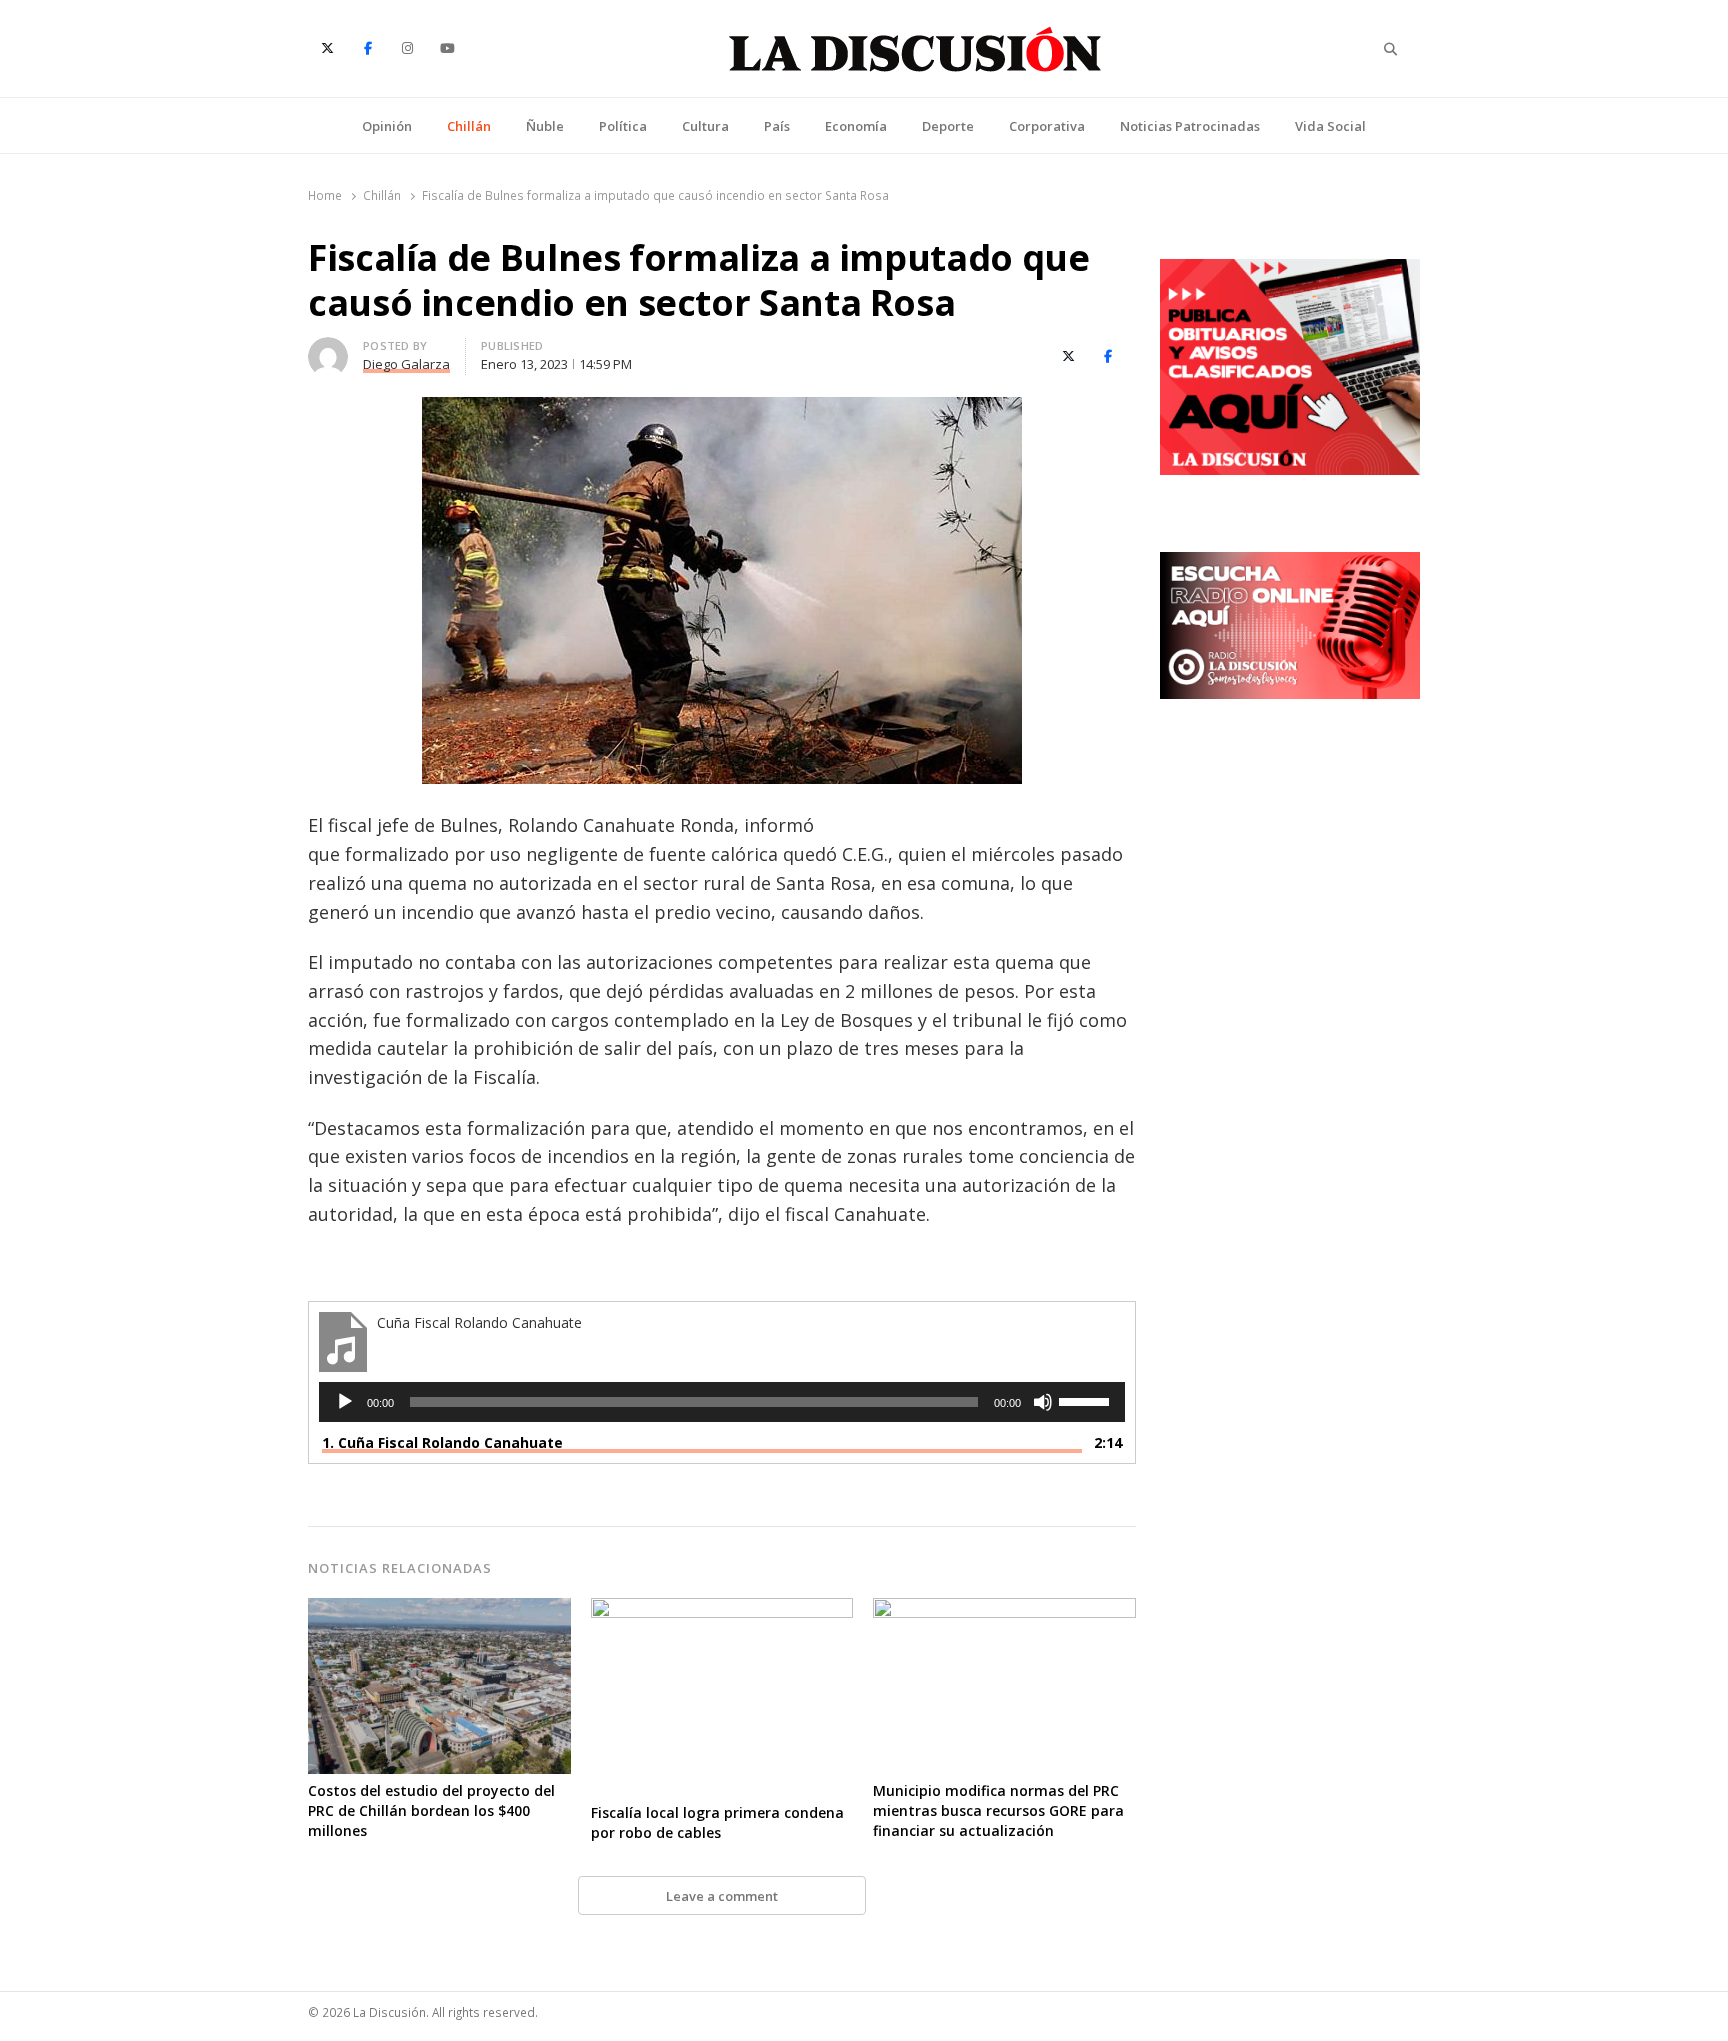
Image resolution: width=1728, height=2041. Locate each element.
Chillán (469, 126)
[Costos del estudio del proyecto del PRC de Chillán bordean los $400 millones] (439, 1610)
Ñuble (545, 126)
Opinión (387, 126)
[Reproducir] (345, 1402)
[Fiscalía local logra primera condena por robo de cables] (722, 1610)
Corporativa (1047, 126)
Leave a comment (722, 1896)
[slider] (1087, 1400)
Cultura (705, 126)
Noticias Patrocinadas (1190, 126)
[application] (722, 1402)
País (777, 126)
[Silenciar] (1043, 1402)
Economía (856, 126)
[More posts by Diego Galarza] (328, 349)
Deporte (948, 126)
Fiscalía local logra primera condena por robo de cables (717, 1822)
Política (623, 126)
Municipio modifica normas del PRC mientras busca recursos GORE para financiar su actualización (998, 1810)
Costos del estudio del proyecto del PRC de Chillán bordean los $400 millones (431, 1810)
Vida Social (1330, 126)
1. (442, 1442)
